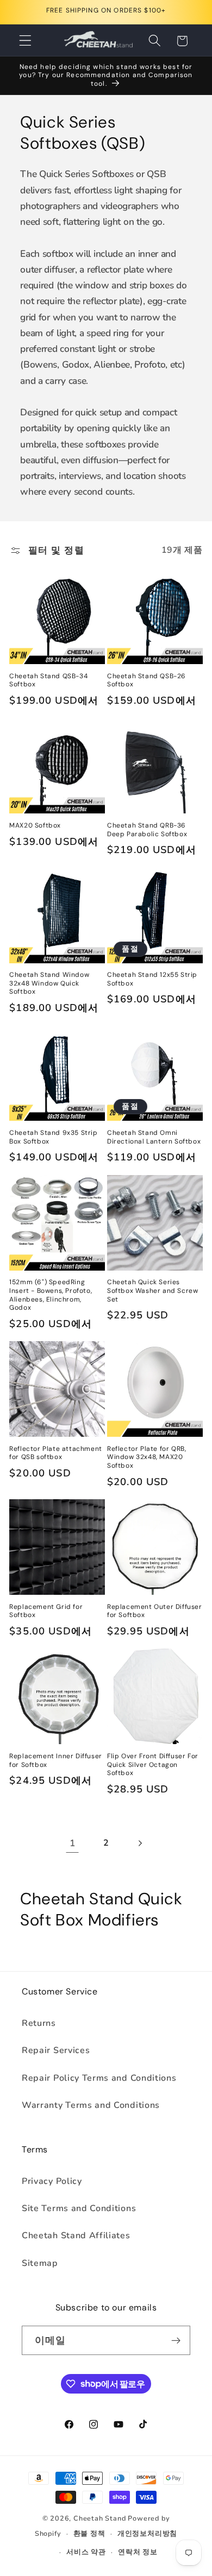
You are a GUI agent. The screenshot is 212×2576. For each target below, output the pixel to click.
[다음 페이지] (140, 1843)
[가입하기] (176, 2340)
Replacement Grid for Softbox (46, 1611)
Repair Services (56, 2050)
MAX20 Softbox (35, 826)
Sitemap (40, 2263)
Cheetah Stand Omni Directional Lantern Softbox (154, 1137)
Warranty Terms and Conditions (91, 2105)
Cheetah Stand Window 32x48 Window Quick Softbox (49, 983)
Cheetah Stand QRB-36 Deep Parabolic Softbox (147, 830)
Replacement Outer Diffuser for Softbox (155, 1611)
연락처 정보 (138, 2552)
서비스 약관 (86, 2552)
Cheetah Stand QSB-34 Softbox (48, 681)
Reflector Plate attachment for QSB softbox (56, 1453)
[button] (25, 41)
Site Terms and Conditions (79, 2208)
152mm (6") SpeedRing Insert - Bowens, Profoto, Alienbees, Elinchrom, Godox (51, 1295)
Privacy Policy (52, 2181)
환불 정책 (89, 2533)
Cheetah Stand (101, 2518)
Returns (39, 2023)
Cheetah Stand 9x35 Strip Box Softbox (53, 1137)
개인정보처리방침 (147, 2533)
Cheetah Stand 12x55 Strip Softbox (152, 979)
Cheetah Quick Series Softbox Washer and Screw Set (152, 1291)
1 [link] (73, 1843)
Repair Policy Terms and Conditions (99, 2078)
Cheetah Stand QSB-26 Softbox (146, 681)
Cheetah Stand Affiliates (76, 2236)
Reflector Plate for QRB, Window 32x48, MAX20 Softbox (146, 1457)
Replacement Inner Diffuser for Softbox (56, 1761)
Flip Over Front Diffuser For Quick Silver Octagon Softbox (153, 1765)
